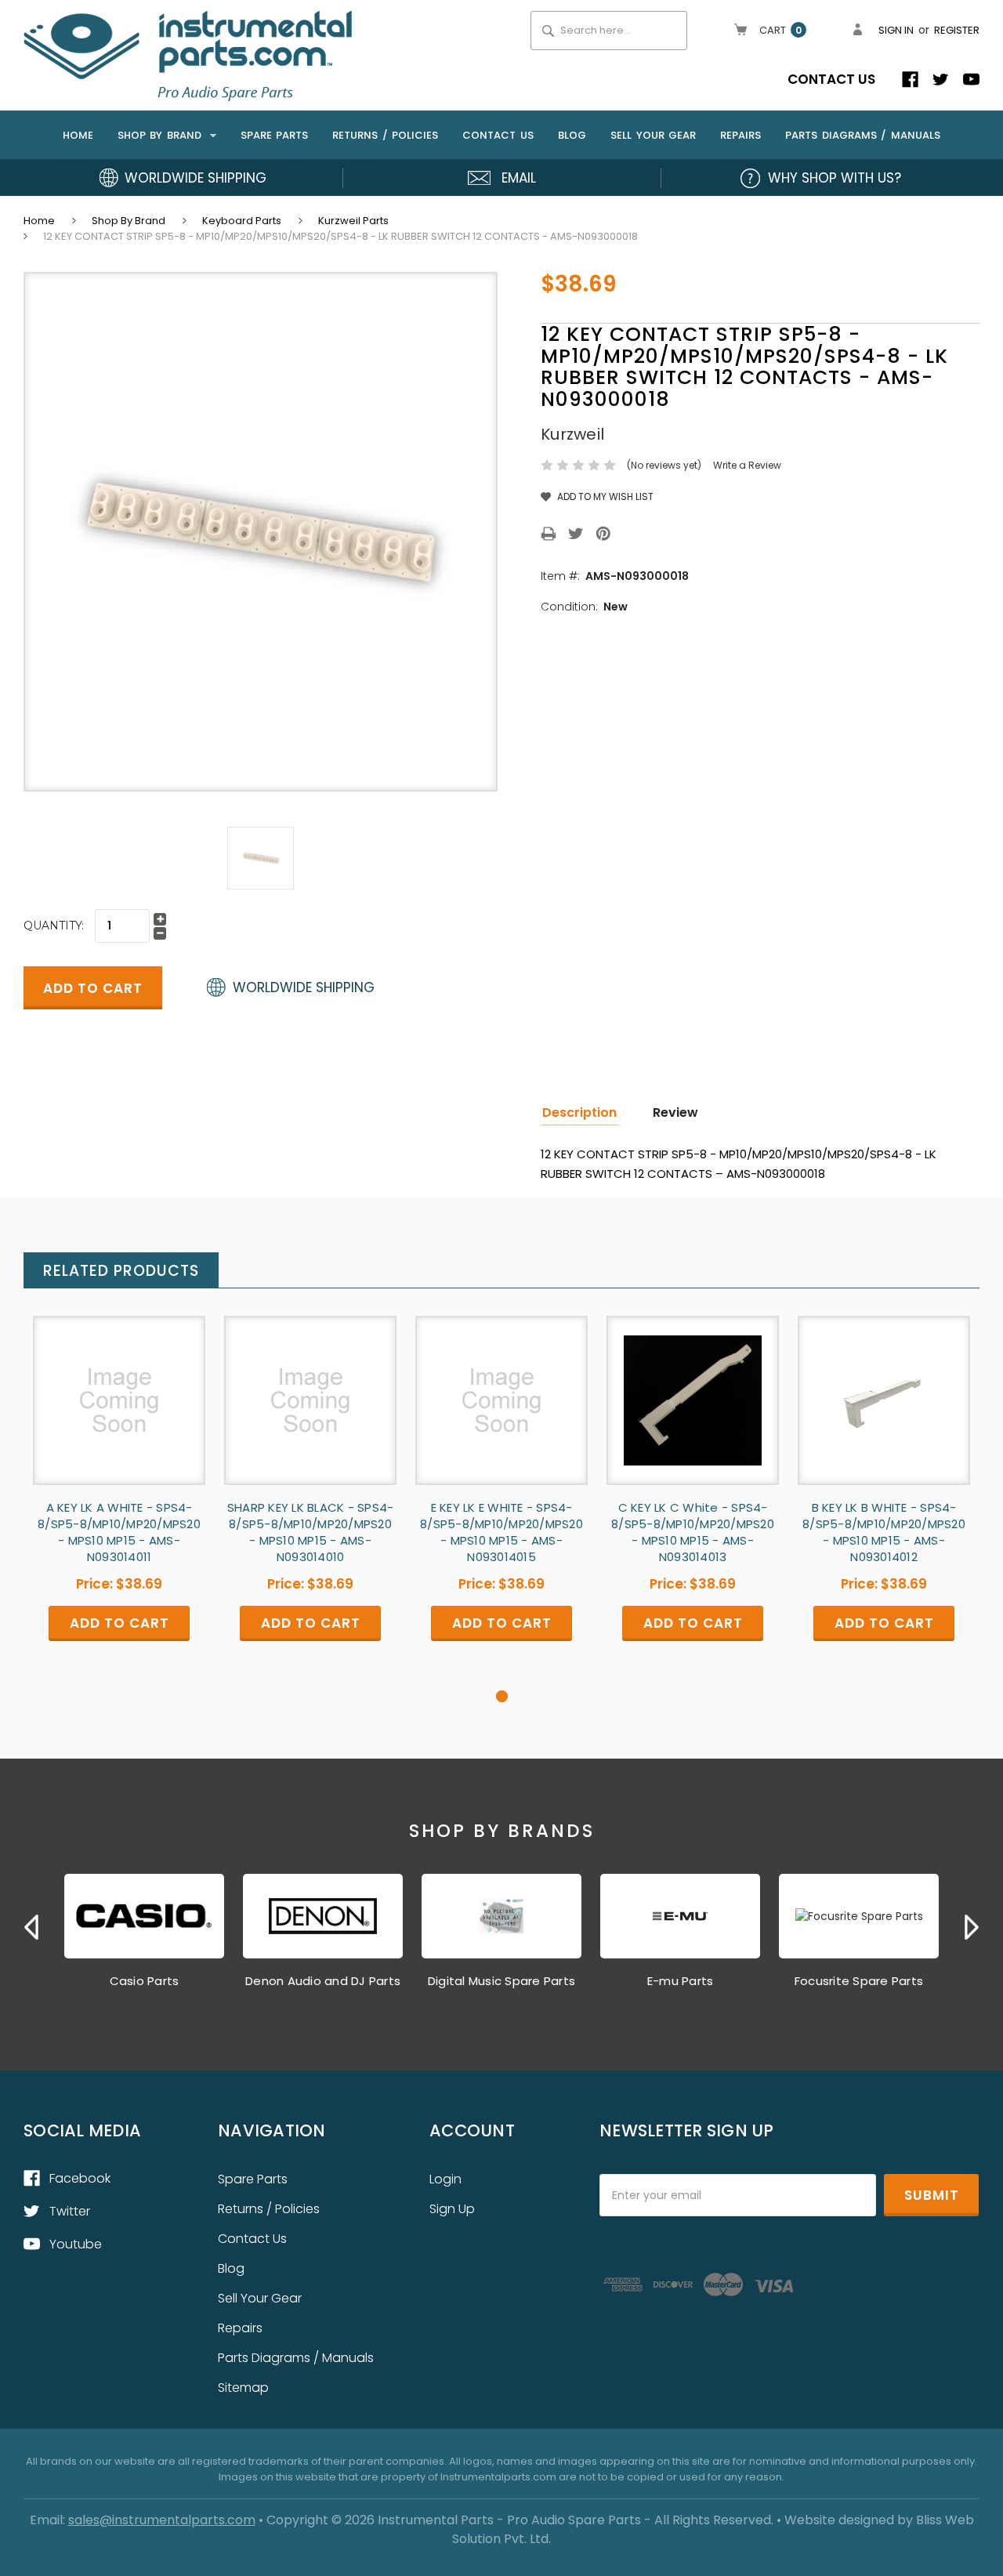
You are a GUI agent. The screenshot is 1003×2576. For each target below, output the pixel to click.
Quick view (119, 1387)
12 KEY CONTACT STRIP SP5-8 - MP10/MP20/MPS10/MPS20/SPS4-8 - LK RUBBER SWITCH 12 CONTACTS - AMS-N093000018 (340, 236)
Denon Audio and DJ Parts (323, 1981)
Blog (572, 135)
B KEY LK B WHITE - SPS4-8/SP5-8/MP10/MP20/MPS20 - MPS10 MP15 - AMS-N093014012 (884, 1532)
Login (445, 2179)
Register (957, 30)
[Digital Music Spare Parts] (501, 1916)
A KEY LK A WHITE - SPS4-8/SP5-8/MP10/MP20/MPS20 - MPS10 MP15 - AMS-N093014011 (119, 1532)
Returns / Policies (385, 135)
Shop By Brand (162, 135)
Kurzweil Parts (353, 221)
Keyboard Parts (242, 221)
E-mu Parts (681, 1981)
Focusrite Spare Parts (859, 1981)
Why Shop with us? (835, 178)
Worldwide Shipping (196, 178)
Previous (31, 1927)
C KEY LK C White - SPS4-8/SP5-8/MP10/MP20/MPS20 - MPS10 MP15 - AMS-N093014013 (693, 1532)
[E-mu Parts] (680, 1916)
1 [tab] (502, 1696)
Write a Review (747, 465)
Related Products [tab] (121, 1271)
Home (78, 135)
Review (675, 1112)
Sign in (896, 30)
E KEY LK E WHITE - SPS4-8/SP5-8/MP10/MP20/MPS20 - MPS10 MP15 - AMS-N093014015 (501, 1532)
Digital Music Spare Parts (501, 1981)
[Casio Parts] (144, 1916)
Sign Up (452, 2209)
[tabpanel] (119, 1502)
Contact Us (831, 79)
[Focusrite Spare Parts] (859, 1916)
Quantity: (54, 926)
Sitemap (243, 2388)
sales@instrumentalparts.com (162, 2520)
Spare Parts (275, 135)
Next (972, 1927)
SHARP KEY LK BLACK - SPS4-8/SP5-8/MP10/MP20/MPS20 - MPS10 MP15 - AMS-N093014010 (311, 1532)
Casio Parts (145, 1981)
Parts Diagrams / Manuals (863, 135)
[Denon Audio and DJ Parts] (323, 1916)
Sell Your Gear (653, 135)
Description (579, 1112)
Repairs (740, 135)
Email (519, 178)
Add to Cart (119, 1413)
